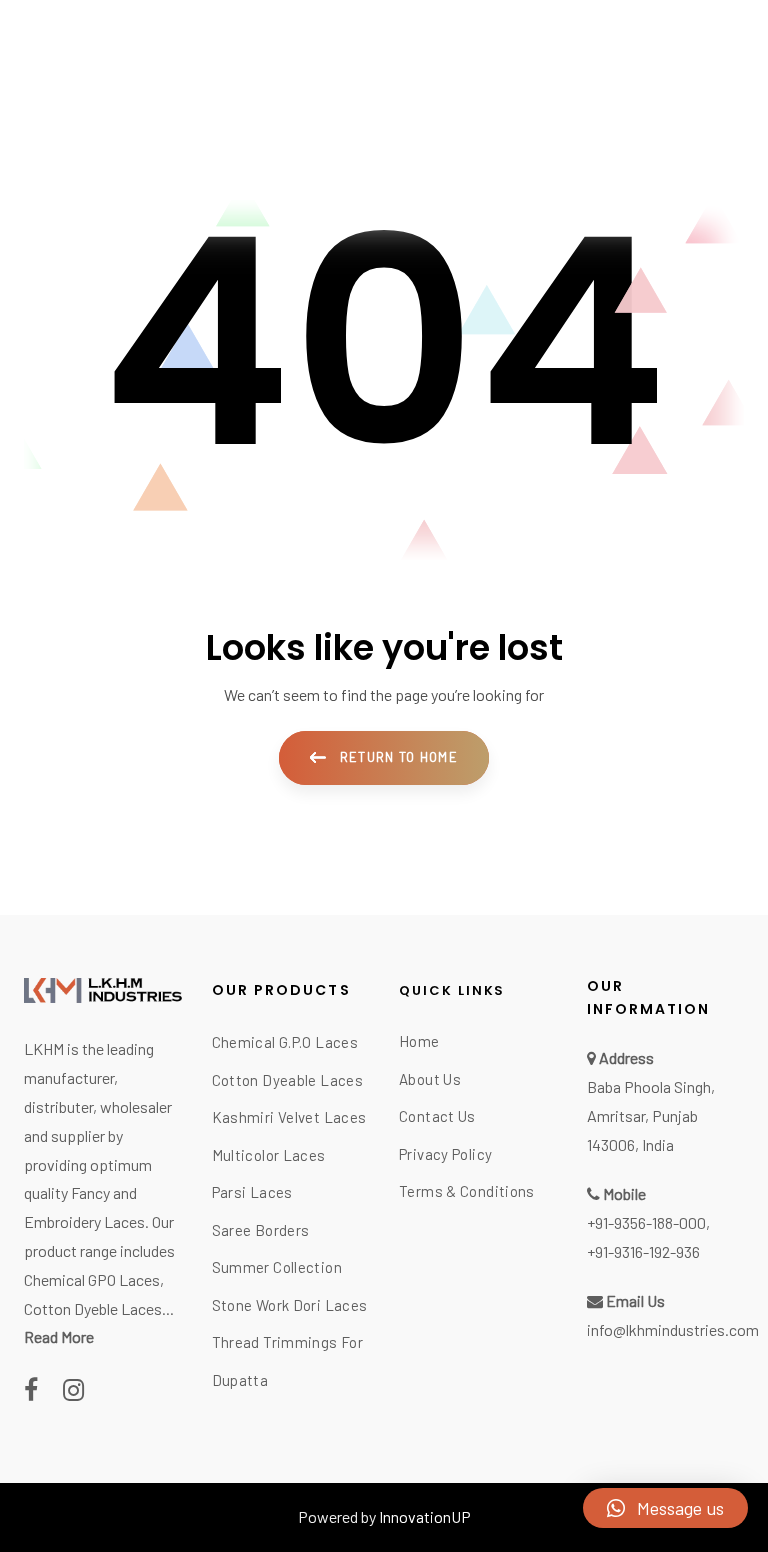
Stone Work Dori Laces (290, 1305)
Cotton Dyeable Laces (288, 1080)
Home (419, 1041)
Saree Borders (261, 1230)
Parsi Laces (252, 1192)
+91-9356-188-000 (646, 1222)
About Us (430, 1079)
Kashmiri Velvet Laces (289, 1117)
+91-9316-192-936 (643, 1251)
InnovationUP (425, 1516)
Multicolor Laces (269, 1155)
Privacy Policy (445, 1154)
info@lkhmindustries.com (673, 1329)
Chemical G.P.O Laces (285, 1042)
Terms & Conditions (467, 1191)
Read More (59, 1336)
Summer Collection (277, 1267)
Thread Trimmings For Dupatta (288, 1361)
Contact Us (437, 1116)
